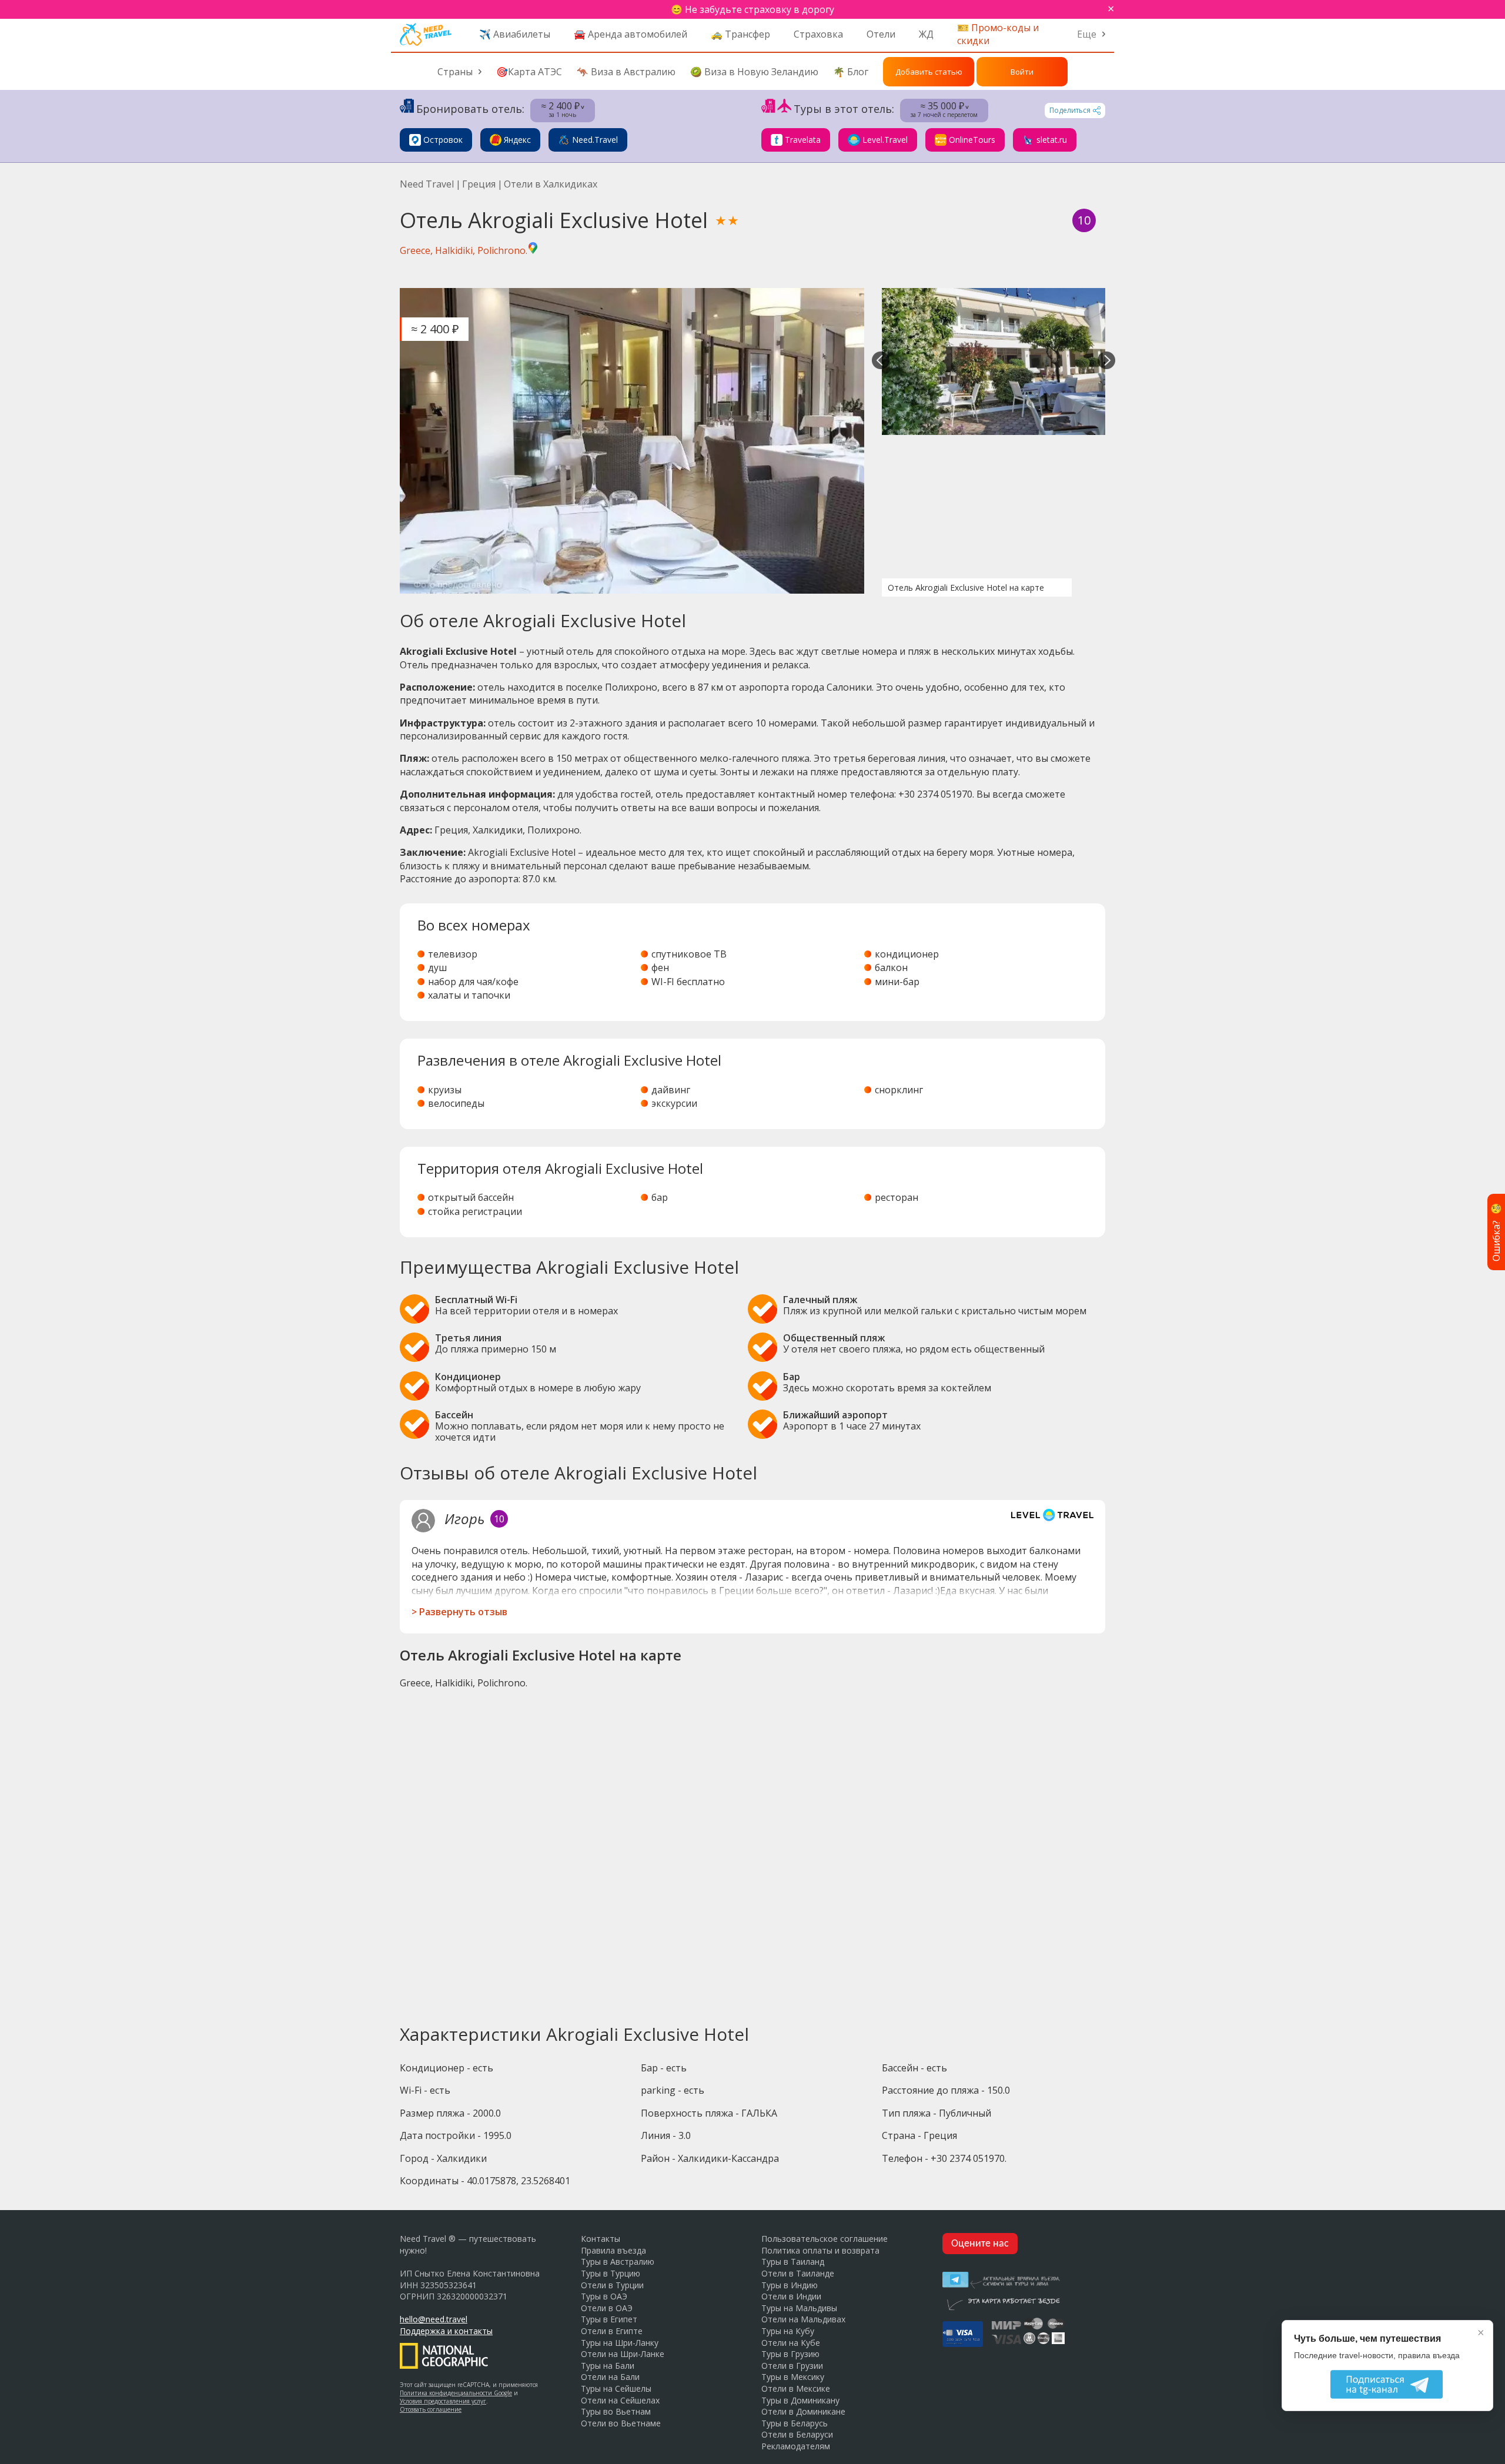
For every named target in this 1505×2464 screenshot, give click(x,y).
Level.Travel (885, 140)
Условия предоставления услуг (443, 2401)
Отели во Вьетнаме (621, 2423)
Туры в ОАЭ (604, 2296)
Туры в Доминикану (800, 2400)
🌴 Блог (851, 72)
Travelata (803, 140)
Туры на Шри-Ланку (620, 2343)
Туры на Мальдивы (799, 2308)
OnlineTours (972, 140)
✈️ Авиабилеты (515, 34)
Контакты (601, 2239)
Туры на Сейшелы (616, 2388)
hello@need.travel (434, 2319)
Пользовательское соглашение (825, 2239)
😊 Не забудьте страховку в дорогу (752, 9)
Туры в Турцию (611, 2273)
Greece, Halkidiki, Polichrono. (464, 250)
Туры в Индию (790, 2285)
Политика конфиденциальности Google (456, 2393)
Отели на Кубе (791, 2343)
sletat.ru (1052, 140)
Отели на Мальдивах (803, 2319)
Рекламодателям (796, 2446)
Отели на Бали (610, 2377)
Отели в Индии (791, 2296)
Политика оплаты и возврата (820, 2250)
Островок (443, 140)
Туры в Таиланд (793, 2262)
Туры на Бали (608, 2366)
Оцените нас (980, 2244)
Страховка (818, 34)
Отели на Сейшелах (620, 2400)
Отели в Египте (612, 2331)
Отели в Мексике (796, 2388)
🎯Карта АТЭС (529, 72)
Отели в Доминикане (803, 2411)
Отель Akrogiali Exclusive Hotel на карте (966, 587)
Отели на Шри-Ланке (623, 2354)
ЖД (926, 34)
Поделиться (1070, 110)
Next (1106, 361)
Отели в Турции (612, 2285)
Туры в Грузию (790, 2354)
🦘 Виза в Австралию (626, 72)
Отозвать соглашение (431, 2409)
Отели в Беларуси (797, 2434)
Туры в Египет (609, 2319)
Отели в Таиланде (798, 2273)
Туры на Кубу (788, 2331)
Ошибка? (1496, 1232)
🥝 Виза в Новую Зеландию (754, 72)
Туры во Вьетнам (616, 2411)
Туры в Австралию (618, 2262)
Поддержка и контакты (446, 2331)
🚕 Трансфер (740, 34)
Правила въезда (613, 2250)
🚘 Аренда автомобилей (631, 34)
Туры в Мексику (793, 2377)
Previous (881, 361)
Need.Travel (595, 140)
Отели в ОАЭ (607, 2308)
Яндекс (517, 140)
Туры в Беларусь (795, 2423)
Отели (881, 34)
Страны (455, 72)
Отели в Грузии (792, 2366)
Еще (1087, 34)
